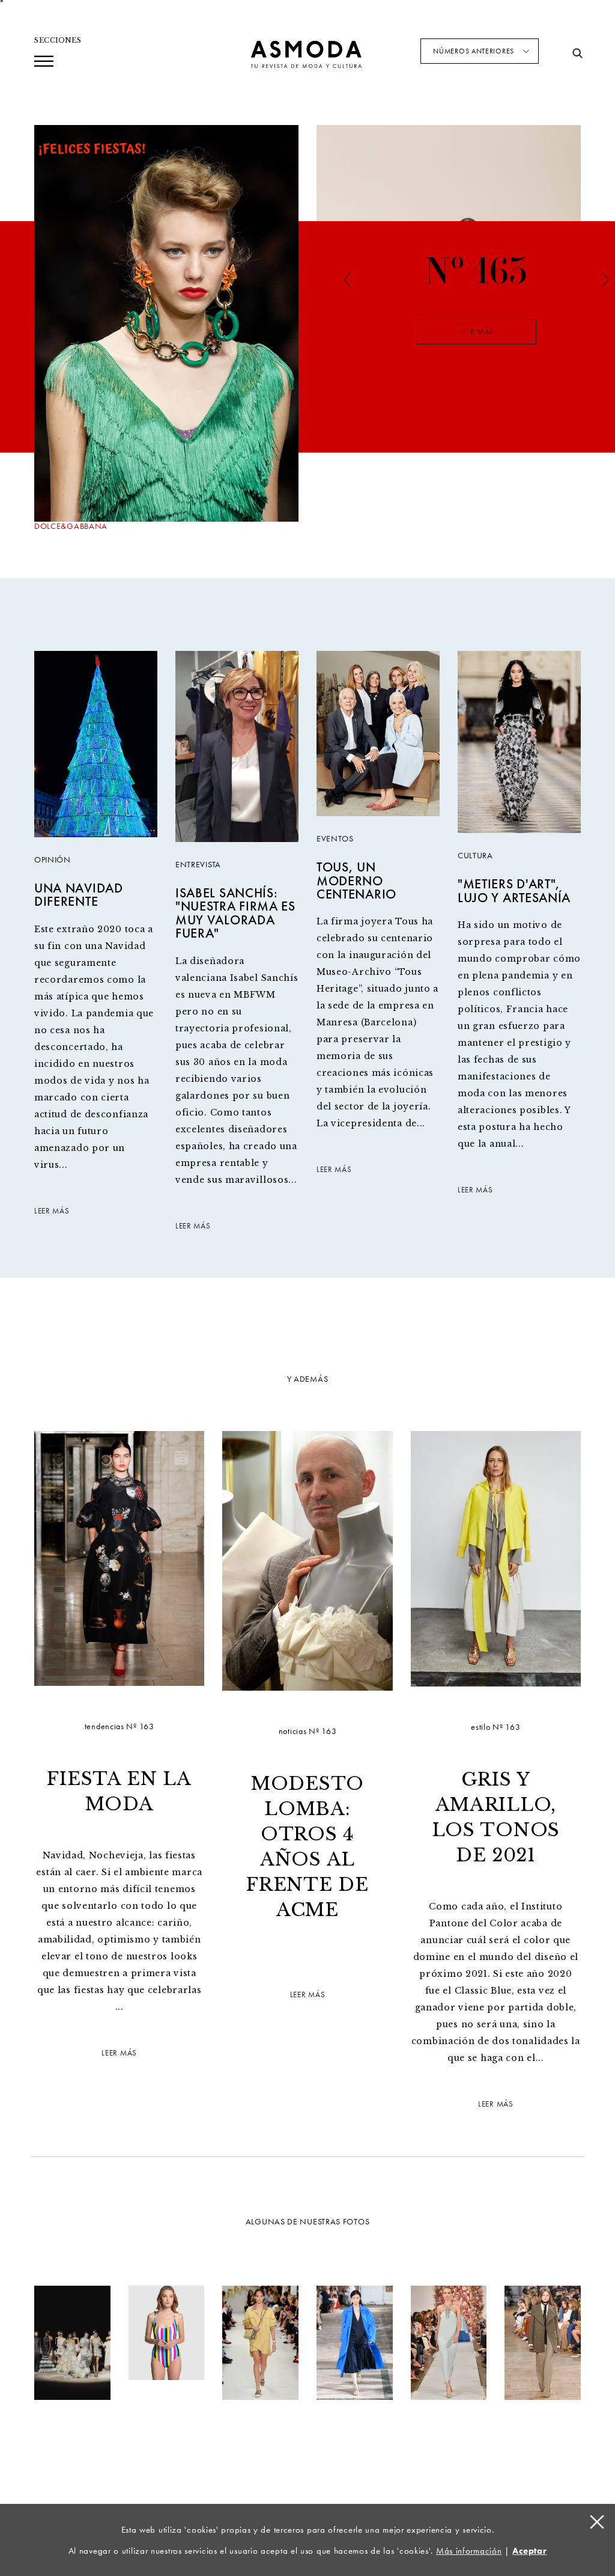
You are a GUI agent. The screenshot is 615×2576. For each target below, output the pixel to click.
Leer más (476, 332)
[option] (476, 329)
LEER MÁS (52, 1211)
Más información (469, 2551)
